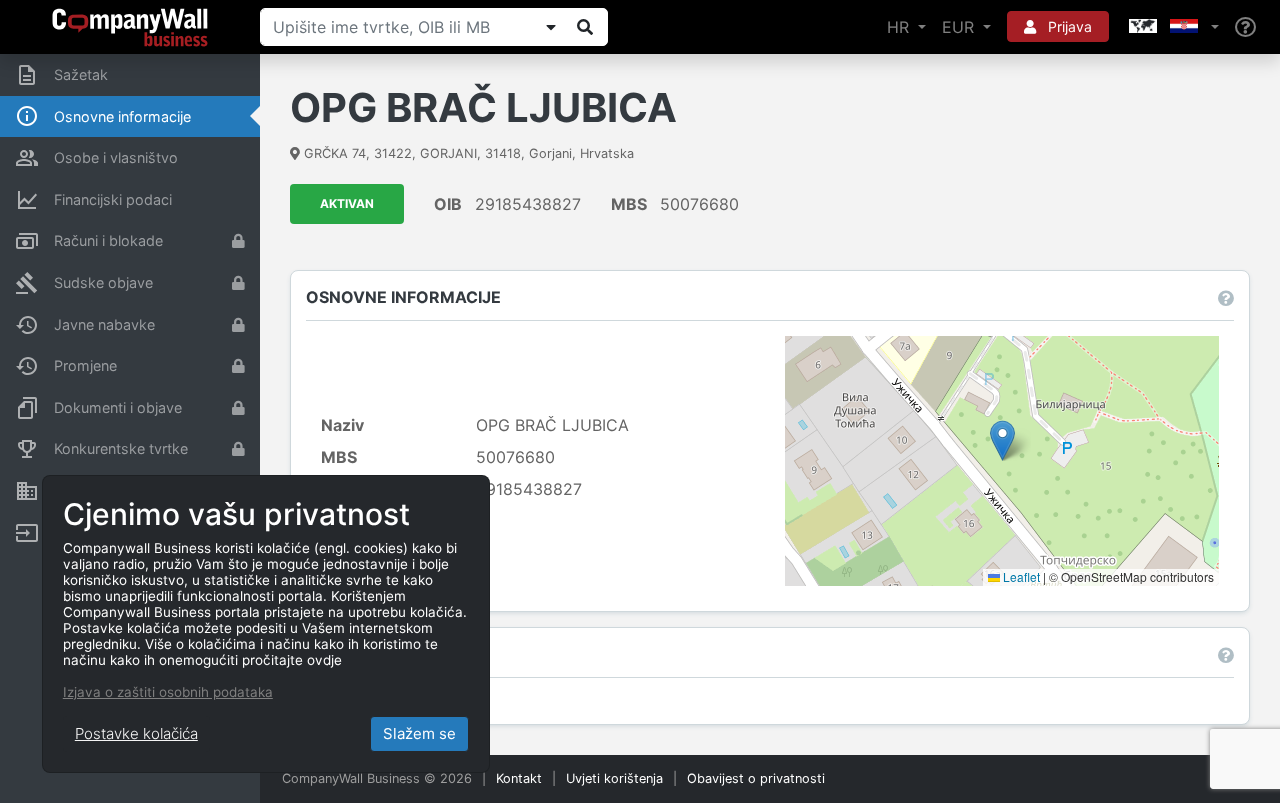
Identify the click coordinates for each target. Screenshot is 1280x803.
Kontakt (519, 778)
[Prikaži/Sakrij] (551, 27)
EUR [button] (960, 27)
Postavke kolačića (136, 733)
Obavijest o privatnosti (756, 778)
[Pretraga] (585, 27)
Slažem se (419, 733)
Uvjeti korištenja (614, 778)
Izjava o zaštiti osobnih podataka (168, 692)
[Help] (1245, 27)
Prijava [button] (1068, 26)
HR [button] (900, 27)
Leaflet (1020, 576)
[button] (1172, 27)
